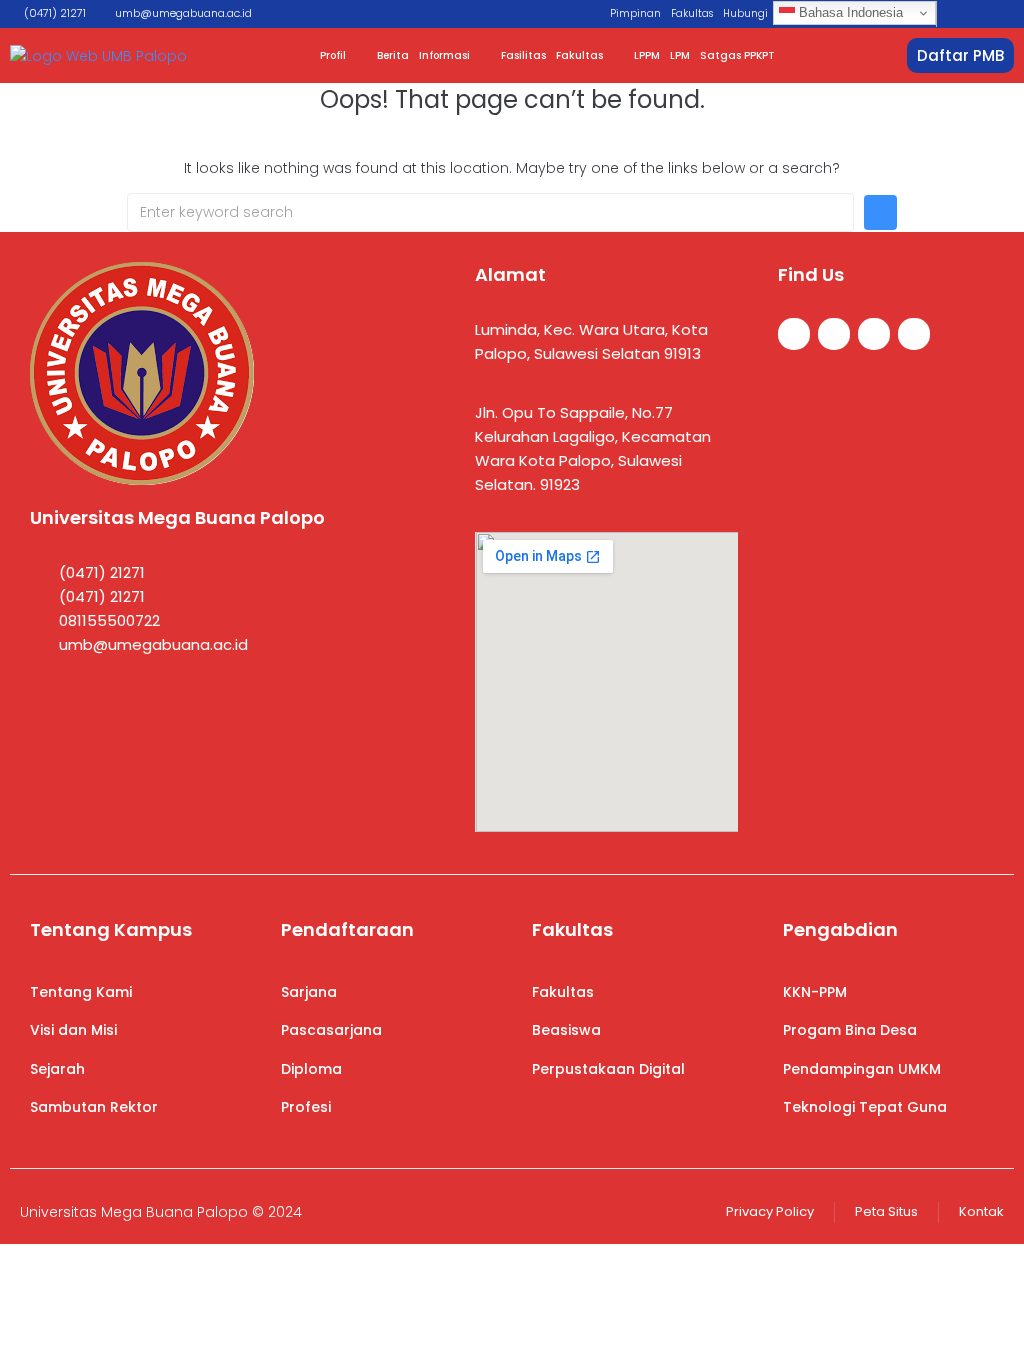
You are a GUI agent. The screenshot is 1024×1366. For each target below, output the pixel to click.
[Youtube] (914, 334)
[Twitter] (834, 334)
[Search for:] (490, 212)
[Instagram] (874, 334)
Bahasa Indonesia (849, 12)
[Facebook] (794, 334)
